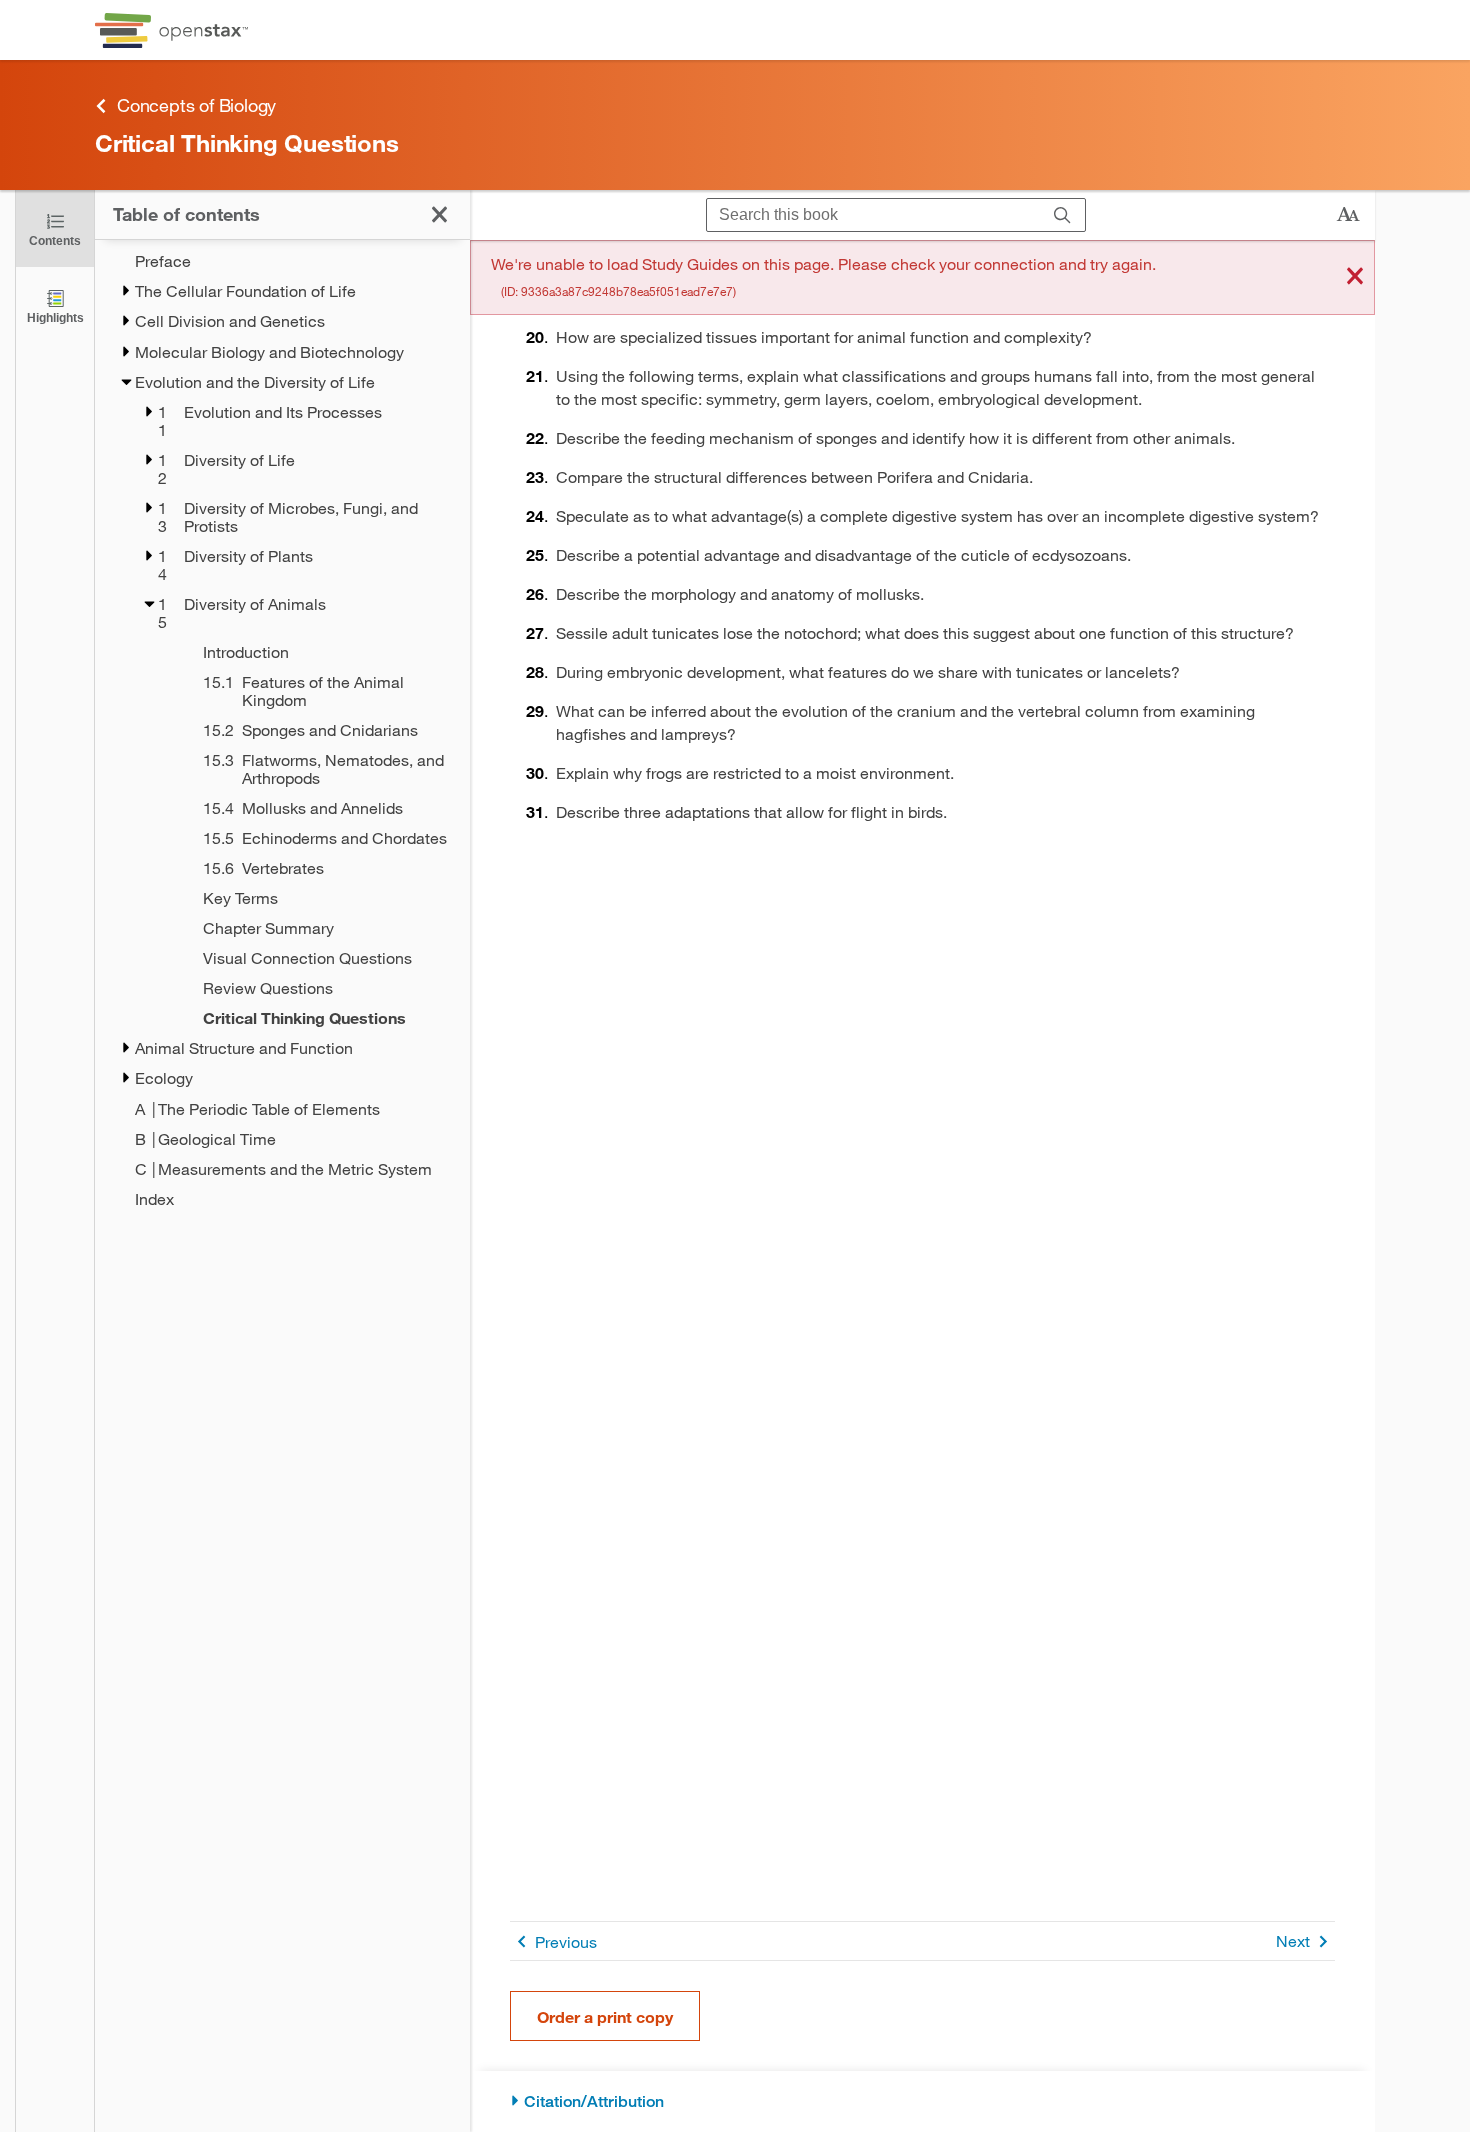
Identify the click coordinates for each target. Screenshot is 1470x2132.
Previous (566, 1941)
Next (1293, 1940)
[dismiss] (1355, 277)
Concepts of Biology (196, 105)
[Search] (1062, 215)
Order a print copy (605, 2016)
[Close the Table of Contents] (439, 214)
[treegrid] (282, 730)
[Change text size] (1348, 215)
